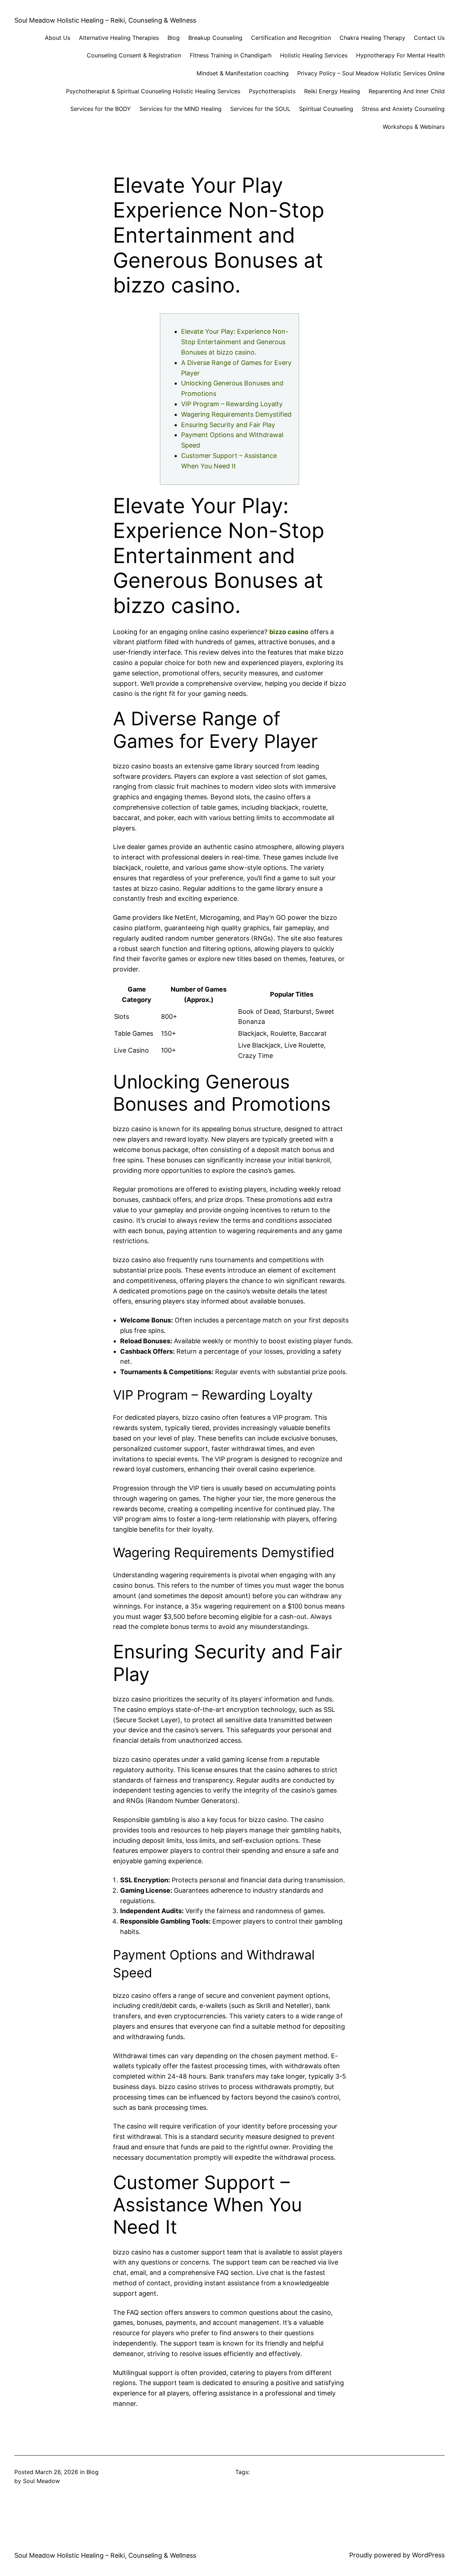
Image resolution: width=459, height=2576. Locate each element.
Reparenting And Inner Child (407, 91)
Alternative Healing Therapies (119, 38)
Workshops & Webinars (414, 127)
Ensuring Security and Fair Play (228, 425)
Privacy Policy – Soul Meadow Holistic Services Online (371, 73)
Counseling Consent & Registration (134, 55)
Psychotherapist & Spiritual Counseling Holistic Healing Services (153, 91)
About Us (58, 38)
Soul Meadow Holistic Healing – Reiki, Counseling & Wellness (105, 20)
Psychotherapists (272, 91)
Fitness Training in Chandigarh (231, 55)
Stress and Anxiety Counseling (403, 109)
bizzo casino (289, 632)
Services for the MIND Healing (181, 109)
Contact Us (429, 38)
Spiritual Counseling (326, 109)
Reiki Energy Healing (332, 91)
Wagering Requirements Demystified (236, 414)
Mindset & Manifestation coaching (243, 73)
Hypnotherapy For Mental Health (400, 55)
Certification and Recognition (291, 38)
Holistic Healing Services (314, 55)
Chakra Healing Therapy (372, 38)
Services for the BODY (101, 109)
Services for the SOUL (260, 109)
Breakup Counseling (215, 38)
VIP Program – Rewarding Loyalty (232, 404)
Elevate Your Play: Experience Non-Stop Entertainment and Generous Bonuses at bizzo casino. (235, 342)
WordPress (428, 2555)
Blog (174, 38)
